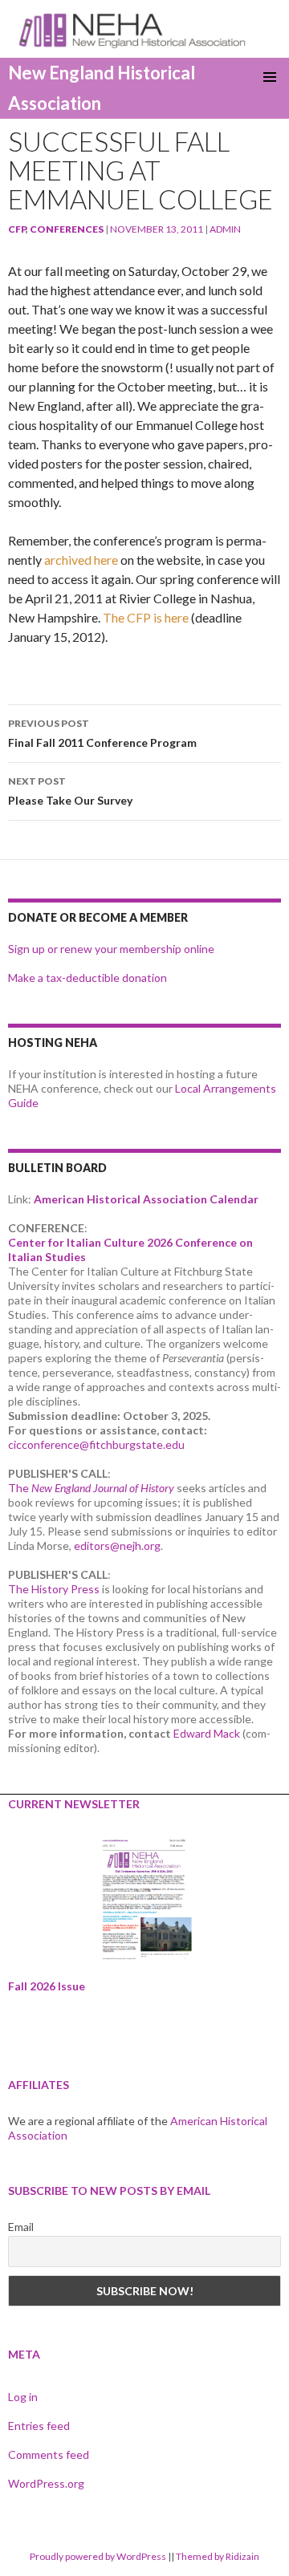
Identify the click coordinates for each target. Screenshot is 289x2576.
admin (225, 229)
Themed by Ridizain (218, 2556)
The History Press (54, 1589)
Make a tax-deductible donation (88, 978)
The (91, 1488)
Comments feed (49, 2454)
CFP (17, 229)
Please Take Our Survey (70, 791)
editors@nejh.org (117, 1546)
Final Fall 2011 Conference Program (102, 733)
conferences (67, 229)
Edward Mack (207, 1733)
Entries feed (39, 2426)
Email (21, 2227)
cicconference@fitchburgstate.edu (96, 1444)
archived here (81, 560)
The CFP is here (146, 617)
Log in (23, 2397)
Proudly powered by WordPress (98, 2556)
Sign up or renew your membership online (111, 949)
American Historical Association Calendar (146, 1199)
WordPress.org (46, 2483)
